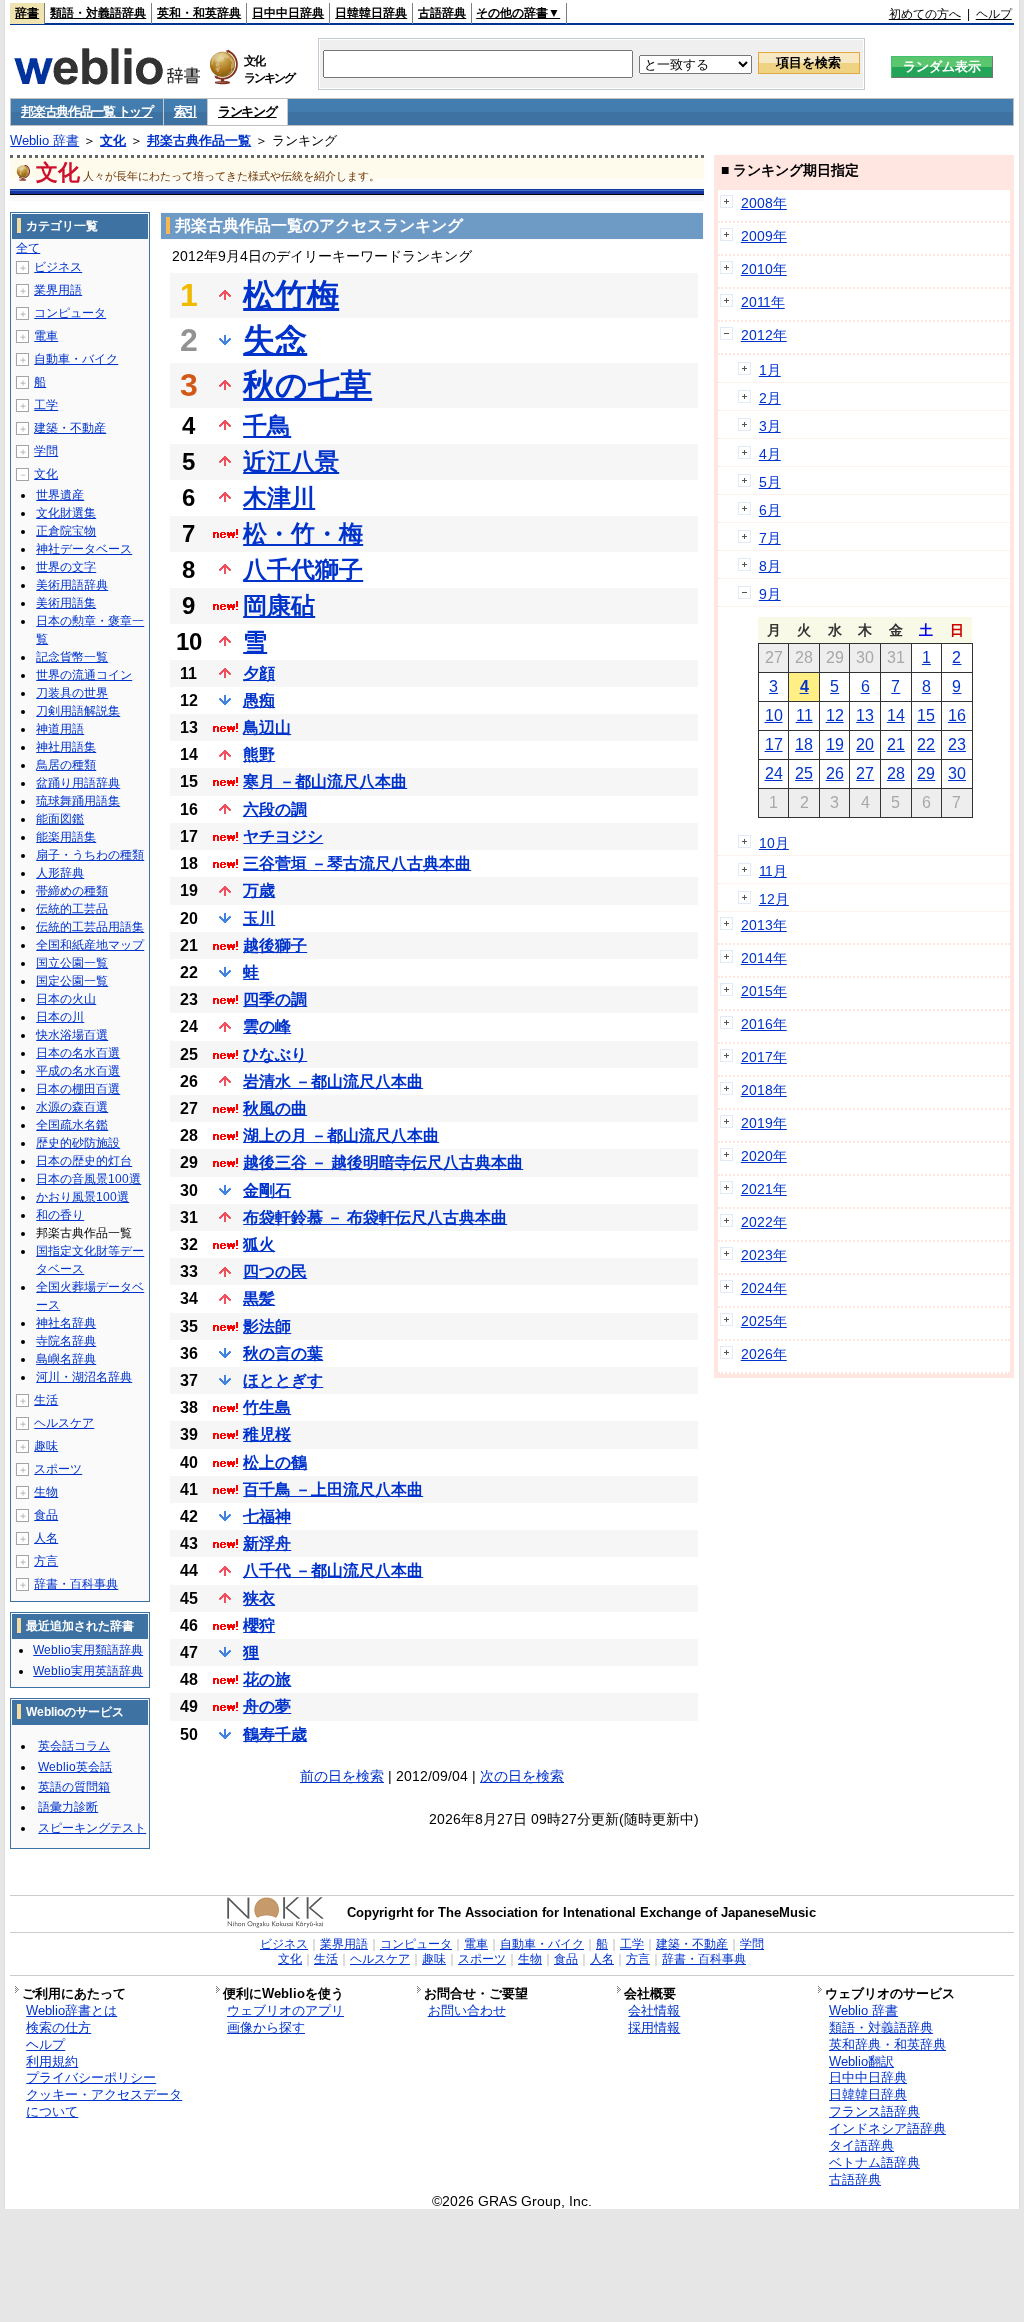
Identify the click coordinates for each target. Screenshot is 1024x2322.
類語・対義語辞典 (98, 13)
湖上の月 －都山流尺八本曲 (341, 1135)
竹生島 (267, 1407)
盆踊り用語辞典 (78, 783)
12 (835, 715)
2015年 (764, 991)
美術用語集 (66, 603)
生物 (46, 1492)
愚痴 (259, 700)
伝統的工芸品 (72, 909)
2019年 (764, 1123)
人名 (46, 1538)
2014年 (764, 958)
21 (896, 744)
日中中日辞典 (288, 13)
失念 (275, 340)
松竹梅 (291, 295)
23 (957, 744)
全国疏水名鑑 (72, 1125)
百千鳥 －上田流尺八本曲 (333, 1489)
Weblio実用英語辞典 (88, 1671)
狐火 (259, 1244)
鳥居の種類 (66, 765)
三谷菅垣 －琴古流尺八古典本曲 (357, 863)
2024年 (764, 1288)
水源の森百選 (72, 1107)
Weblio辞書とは (71, 2010)
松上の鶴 (275, 1462)
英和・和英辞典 (199, 13)
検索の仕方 (58, 2027)
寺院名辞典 (66, 1341)
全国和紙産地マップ (90, 945)
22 (926, 744)
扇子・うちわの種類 (90, 855)
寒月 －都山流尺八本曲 (325, 781)
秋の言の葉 (283, 1353)
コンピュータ (70, 313)
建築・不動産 (70, 428)
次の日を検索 (522, 1776)
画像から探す (266, 2027)
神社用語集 (66, 747)
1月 (770, 370)
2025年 (764, 1321)
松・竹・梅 (303, 533)
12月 (774, 899)
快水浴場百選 (72, 1035)
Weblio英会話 (75, 1767)
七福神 (267, 1516)
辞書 (27, 13)
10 (774, 715)
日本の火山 (66, 999)
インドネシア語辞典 (887, 2128)
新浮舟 (267, 1543)
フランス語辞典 (874, 2111)
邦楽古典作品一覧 (199, 140)
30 (957, 773)
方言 (46, 1561)
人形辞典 (60, 873)
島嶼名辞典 (66, 1359)
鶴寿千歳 (275, 1734)
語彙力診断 (68, 1807)
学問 (46, 451)
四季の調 (275, 999)
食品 (46, 1515)
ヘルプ (994, 14)
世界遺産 (60, 495)
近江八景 (291, 461)
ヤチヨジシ (283, 836)
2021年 (764, 1189)
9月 (770, 594)
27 (865, 773)
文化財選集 (66, 513)
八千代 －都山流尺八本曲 (333, 1570)
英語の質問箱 (74, 1787)
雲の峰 (267, 1026)
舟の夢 (267, 1706)
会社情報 (654, 2010)
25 (804, 773)
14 (896, 715)
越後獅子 (275, 945)
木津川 (279, 497)
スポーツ (58, 1469)
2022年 (764, 1222)
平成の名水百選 (78, 1071)
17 (774, 744)
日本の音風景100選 (88, 1179)
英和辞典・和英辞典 (887, 2044)
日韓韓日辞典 (371, 13)
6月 (770, 510)
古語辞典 (442, 13)
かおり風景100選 (82, 1197)
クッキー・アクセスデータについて (104, 2103)
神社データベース (84, 549)
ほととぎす (283, 1380)
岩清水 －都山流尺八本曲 (333, 1081)
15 (926, 715)
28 (896, 773)
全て (28, 248)
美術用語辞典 (72, 585)
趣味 (46, 1446)
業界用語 (58, 290)
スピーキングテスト (92, 1828)
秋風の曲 (275, 1108)
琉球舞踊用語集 (78, 801)
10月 (774, 843)
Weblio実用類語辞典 (88, 1650)
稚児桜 (267, 1434)
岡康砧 (279, 605)
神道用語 (60, 729)
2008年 (764, 203)
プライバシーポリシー (91, 2077)
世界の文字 (66, 567)
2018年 (764, 1090)
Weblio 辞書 (44, 140)
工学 (46, 405)
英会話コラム (74, 1746)
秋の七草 (307, 385)
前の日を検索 (342, 1776)
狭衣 (259, 1598)
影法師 (267, 1326)
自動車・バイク (76, 359)
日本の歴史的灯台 (84, 1161)
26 (835, 773)
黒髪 (259, 1298)
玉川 (259, 918)
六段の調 (275, 809)
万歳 (259, 890)
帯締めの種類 (72, 891)
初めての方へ (925, 14)
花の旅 (267, 1679)
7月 (770, 538)
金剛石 (267, 1190)
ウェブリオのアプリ (285, 2010)
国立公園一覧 (72, 963)
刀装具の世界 (72, 693)
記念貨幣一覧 (72, 657)
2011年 (763, 302)
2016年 (764, 1024)
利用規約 (52, 2061)
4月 (770, 454)
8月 (770, 566)
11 (804, 715)
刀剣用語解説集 (78, 711)
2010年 (764, 269)
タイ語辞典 (861, 2145)
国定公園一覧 (72, 981)
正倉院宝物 (66, 531)
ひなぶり (275, 1054)
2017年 (764, 1057)
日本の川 (60, 1017)
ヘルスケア (64, 1423)
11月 (773, 871)
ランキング (247, 111)
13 (865, 715)
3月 (770, 426)
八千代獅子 (303, 569)
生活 (46, 1400)
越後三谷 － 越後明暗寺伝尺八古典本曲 (383, 1162)
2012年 (764, 335)
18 (804, 744)
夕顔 (259, 673)
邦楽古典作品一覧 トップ (86, 111)
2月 (770, 398)
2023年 (764, 1255)
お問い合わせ (467, 2010)
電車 (46, 336)
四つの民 (275, 1271)
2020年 (764, 1156)
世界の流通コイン (84, 675)
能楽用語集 (66, 837)
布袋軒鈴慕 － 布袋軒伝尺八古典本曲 (375, 1217)
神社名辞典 (66, 1323)
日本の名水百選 (78, 1053)
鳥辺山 (267, 727)
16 (957, 715)
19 (835, 744)
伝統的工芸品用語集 (90, 927)
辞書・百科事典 (76, 1584)
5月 (770, 482)
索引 (185, 111)
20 (865, 744)
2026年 (764, 1354)
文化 (113, 140)
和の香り (60, 1215)
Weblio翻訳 (861, 2061)
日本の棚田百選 (78, 1089)
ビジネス (58, 267)
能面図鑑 (60, 819)
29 (926, 773)
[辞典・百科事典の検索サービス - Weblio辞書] (107, 79)
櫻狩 (259, 1625)
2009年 (764, 236)
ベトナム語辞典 (874, 2162)
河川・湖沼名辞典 (84, 1377)
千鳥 (267, 425)
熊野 (259, 754)
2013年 (764, 925)
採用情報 (654, 2027)
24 (774, 773)
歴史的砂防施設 (78, 1143)
